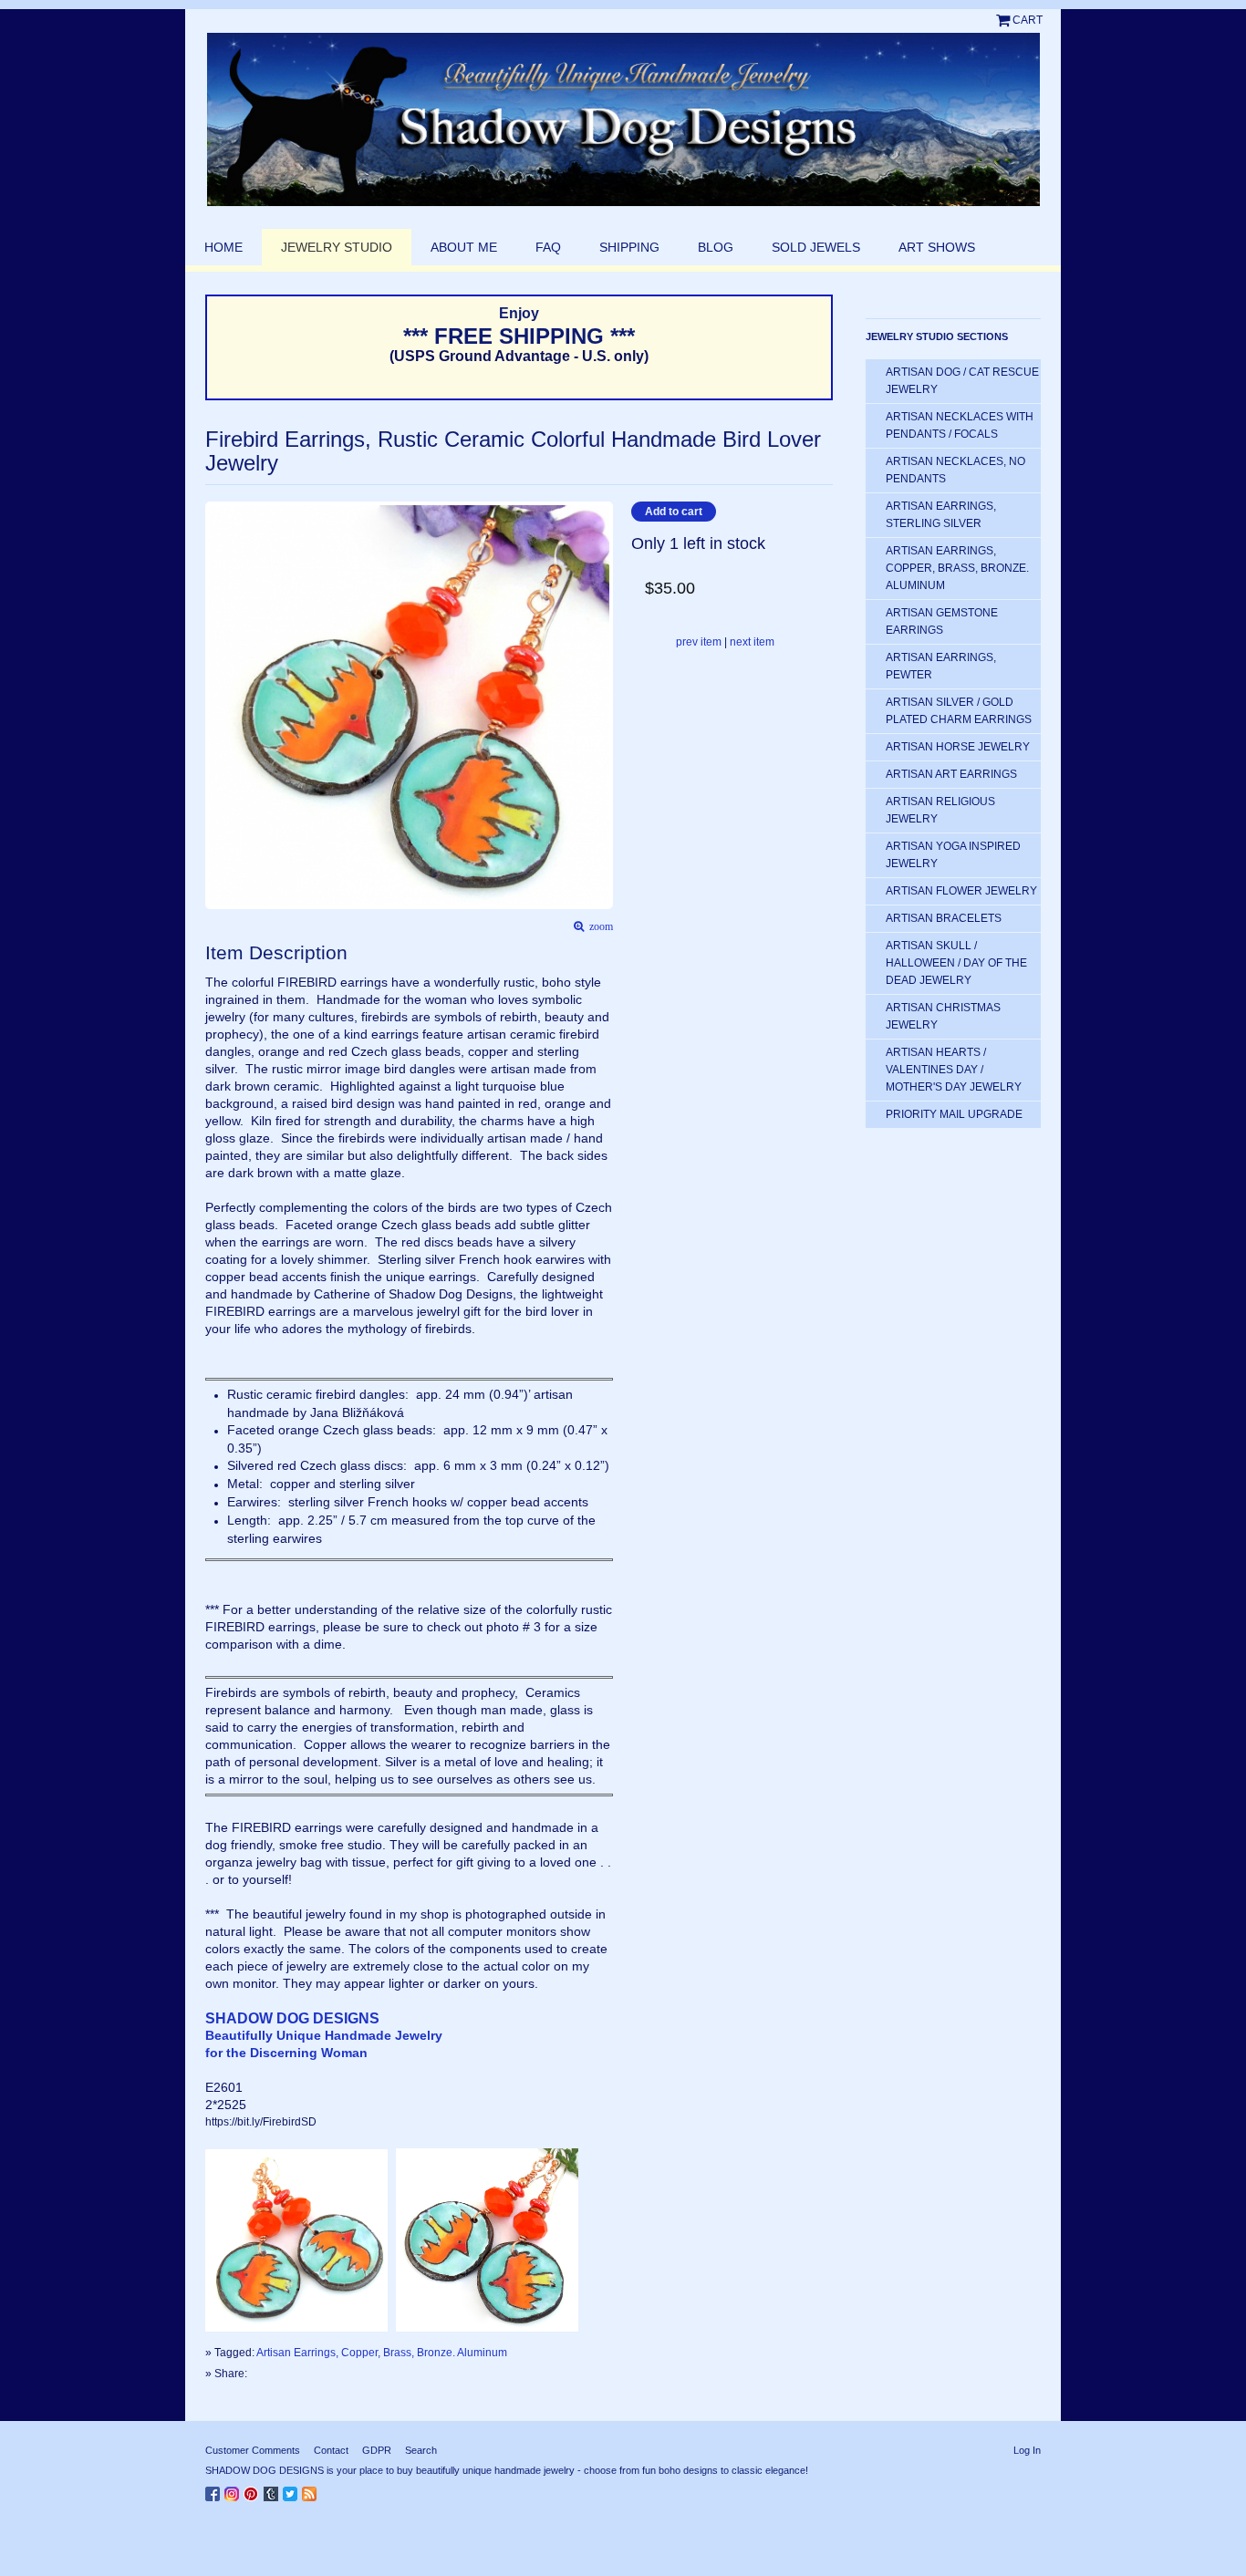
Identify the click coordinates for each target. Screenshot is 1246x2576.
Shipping (629, 247)
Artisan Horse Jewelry (958, 747)
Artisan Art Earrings (951, 774)
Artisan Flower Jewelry (961, 891)
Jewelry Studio (337, 247)
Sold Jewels (816, 247)
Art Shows (937, 247)
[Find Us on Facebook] (215, 2490)
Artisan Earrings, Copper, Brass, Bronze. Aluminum (382, 2353)
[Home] (623, 119)
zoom (598, 927)
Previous (214, 678)
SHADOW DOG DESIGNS (292, 2018)
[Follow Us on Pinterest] (254, 2490)
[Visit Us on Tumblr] (273, 2490)
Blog (716, 247)
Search (421, 2450)
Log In (1027, 2450)
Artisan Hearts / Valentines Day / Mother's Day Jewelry (954, 1070)
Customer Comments (253, 2450)
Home (223, 247)
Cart (1028, 20)
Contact (331, 2450)
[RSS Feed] (311, 2490)
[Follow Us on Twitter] (292, 2490)
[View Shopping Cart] (1004, 20)
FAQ (548, 247)
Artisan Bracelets (944, 918)
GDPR (377, 2450)
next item (752, 642)
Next (605, 678)
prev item (699, 642)
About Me (464, 247)
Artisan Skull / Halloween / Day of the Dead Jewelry (956, 963)
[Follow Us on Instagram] (234, 2490)
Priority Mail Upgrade (954, 1114)
